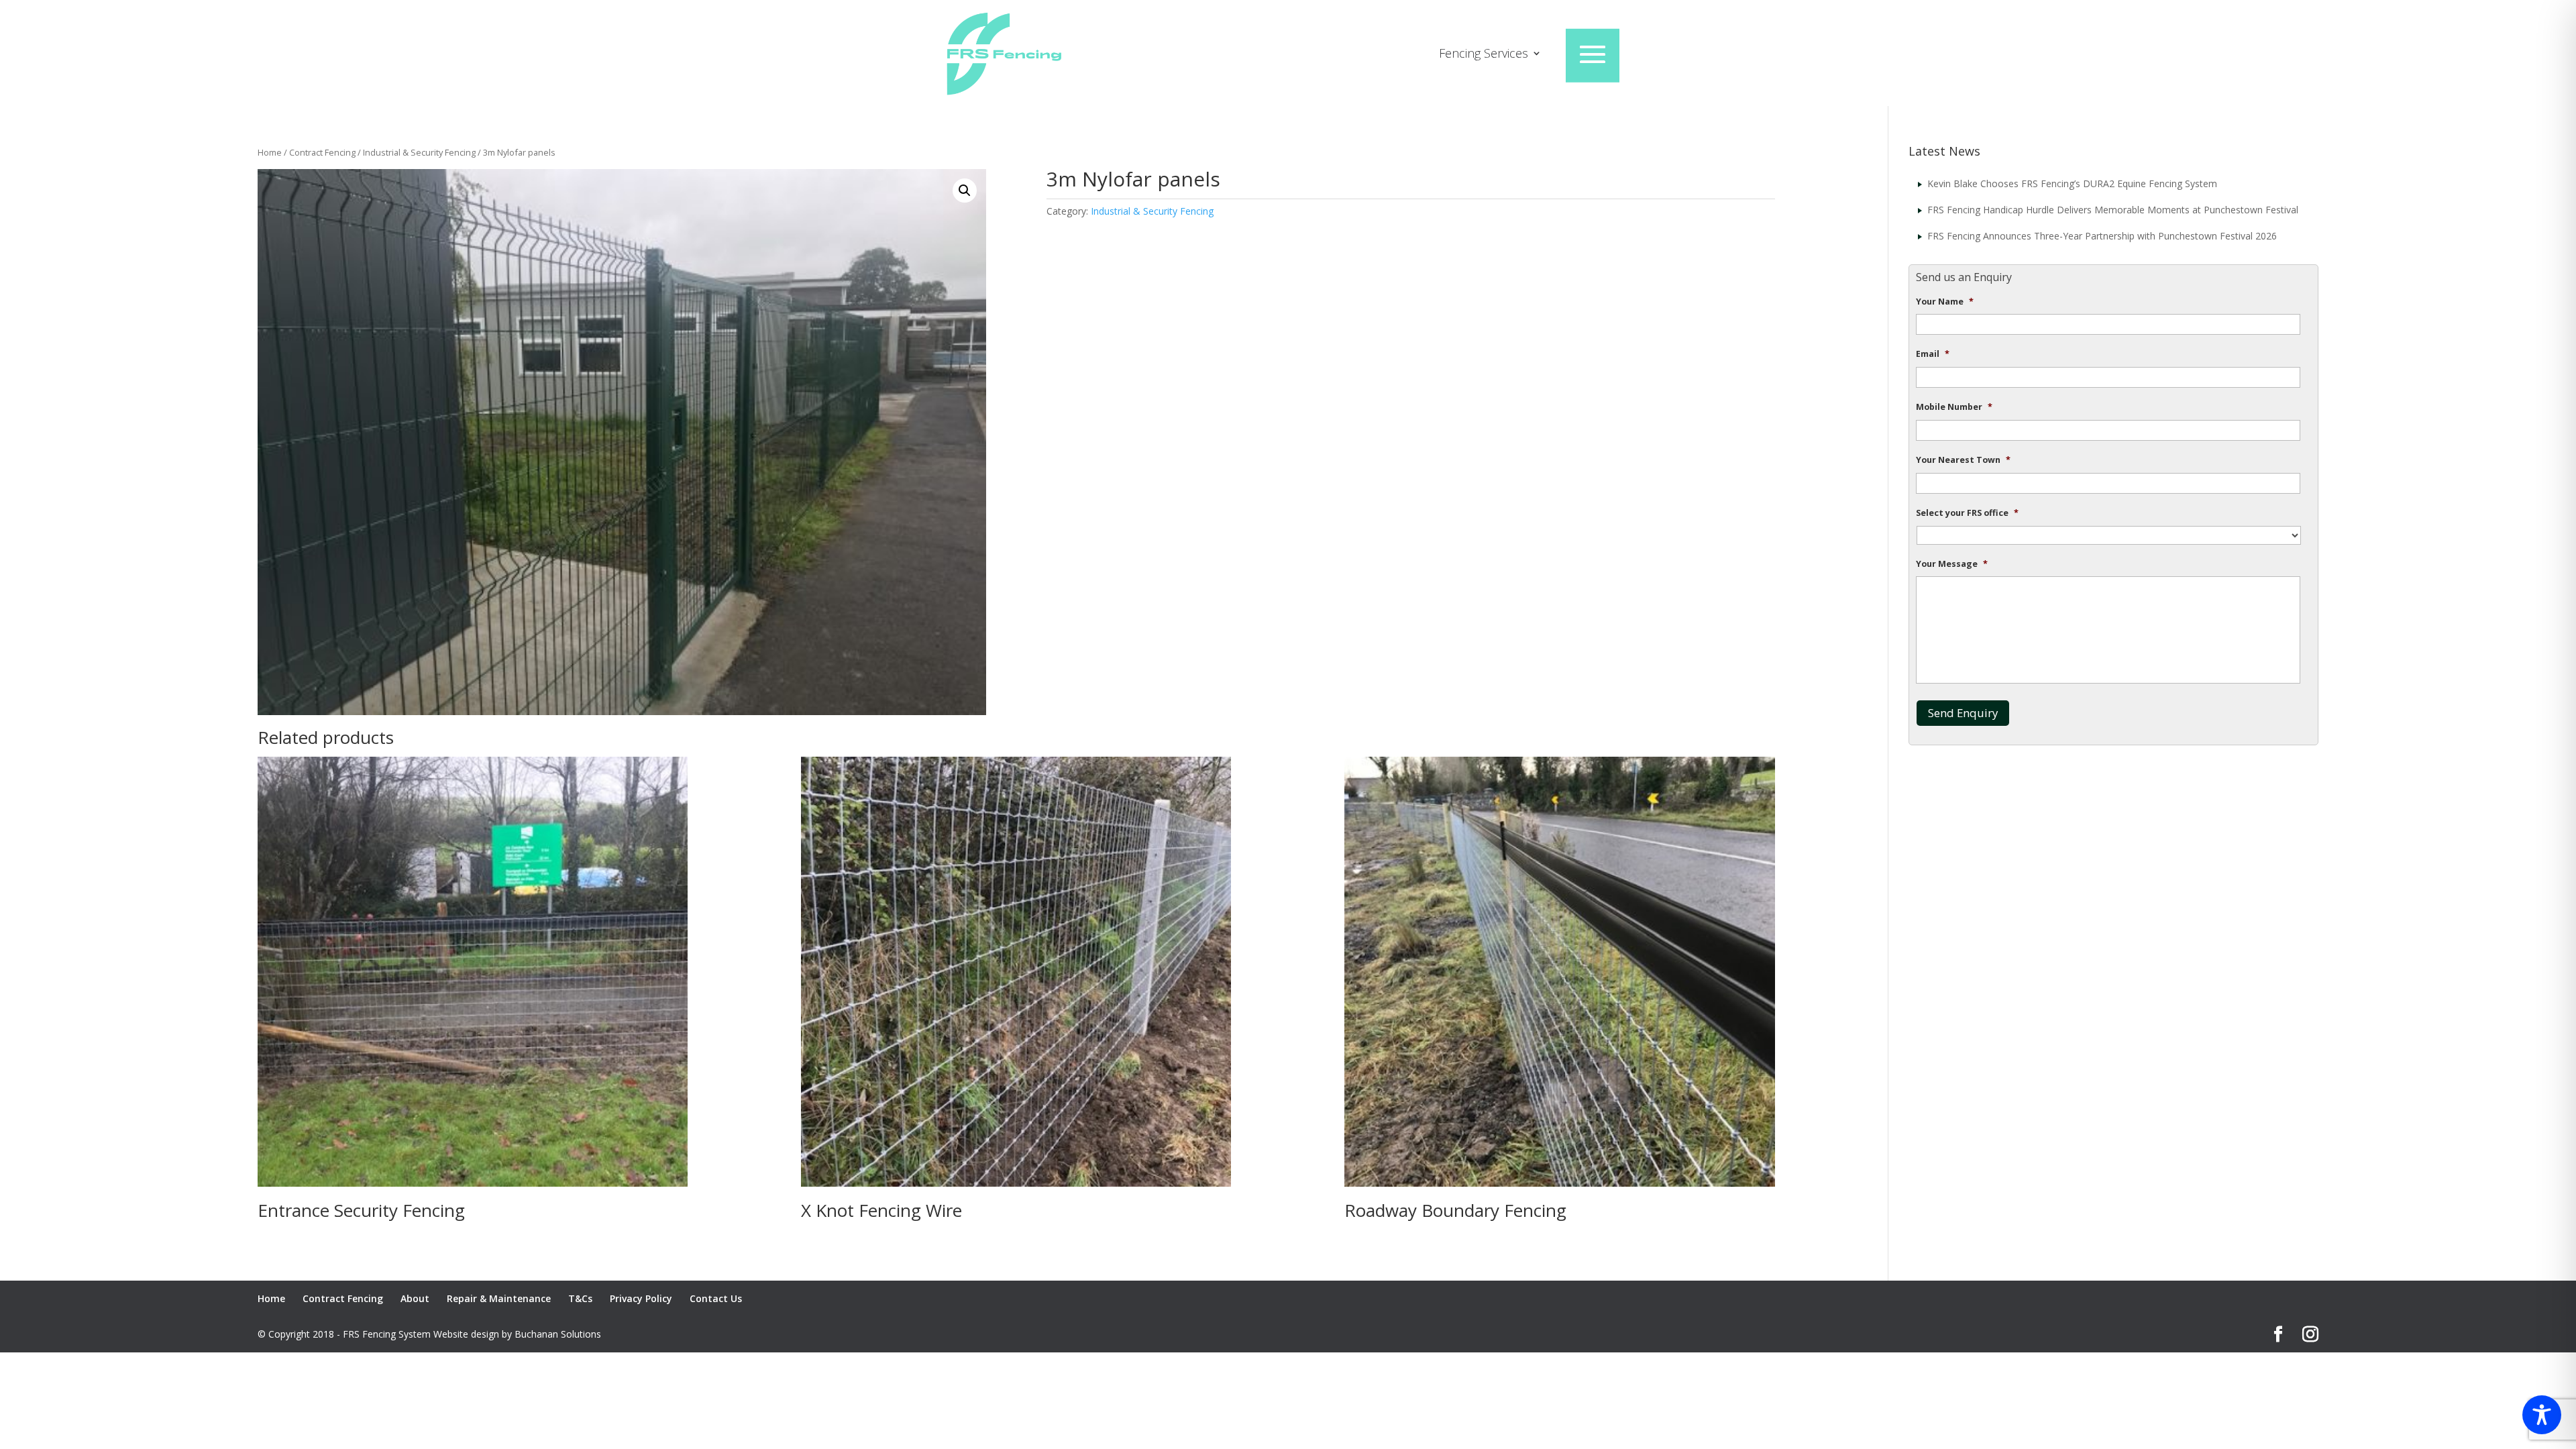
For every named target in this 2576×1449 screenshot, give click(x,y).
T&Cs (580, 1298)
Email (1933, 354)
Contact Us (716, 1298)
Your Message (1952, 564)
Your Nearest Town (1963, 460)
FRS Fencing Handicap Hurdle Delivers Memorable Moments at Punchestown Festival (2113, 210)
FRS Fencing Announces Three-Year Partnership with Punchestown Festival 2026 (2102, 236)
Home (270, 152)
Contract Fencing (322, 152)
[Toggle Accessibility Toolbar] (2542, 1415)
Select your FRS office (1967, 513)
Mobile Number (1954, 407)
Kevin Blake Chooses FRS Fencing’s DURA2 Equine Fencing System (2072, 183)
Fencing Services (1484, 55)
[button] (965, 191)
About (415, 1298)
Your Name (1945, 302)
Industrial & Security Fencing (419, 152)
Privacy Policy (641, 1298)
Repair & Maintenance (499, 1298)
